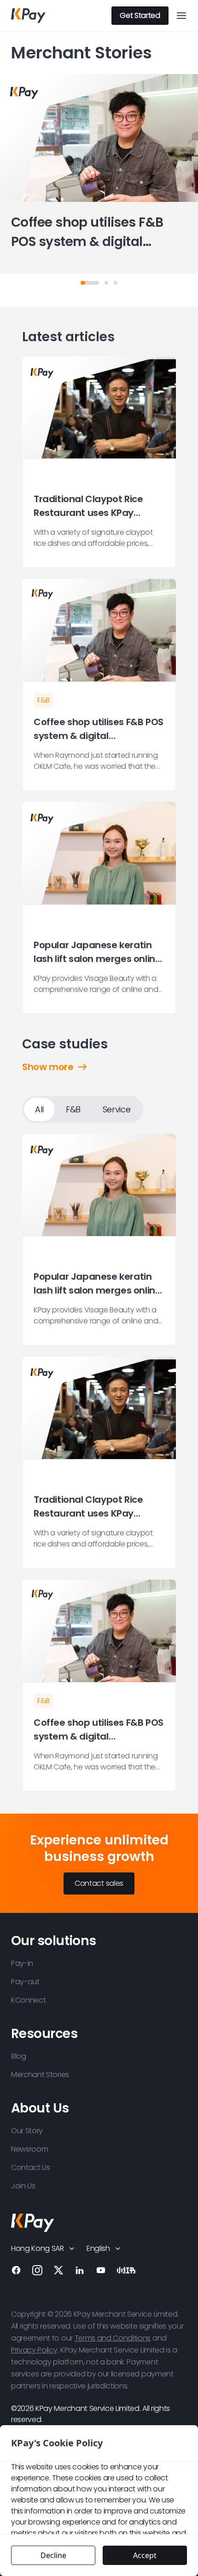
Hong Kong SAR (38, 2248)
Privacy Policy (34, 2350)
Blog (19, 2056)
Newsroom (29, 2149)
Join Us (23, 2186)
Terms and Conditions (113, 2338)
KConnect (28, 2000)
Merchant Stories (40, 2075)
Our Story (27, 2131)
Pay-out (25, 1982)
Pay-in (22, 1963)
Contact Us (31, 2167)
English (98, 2248)
